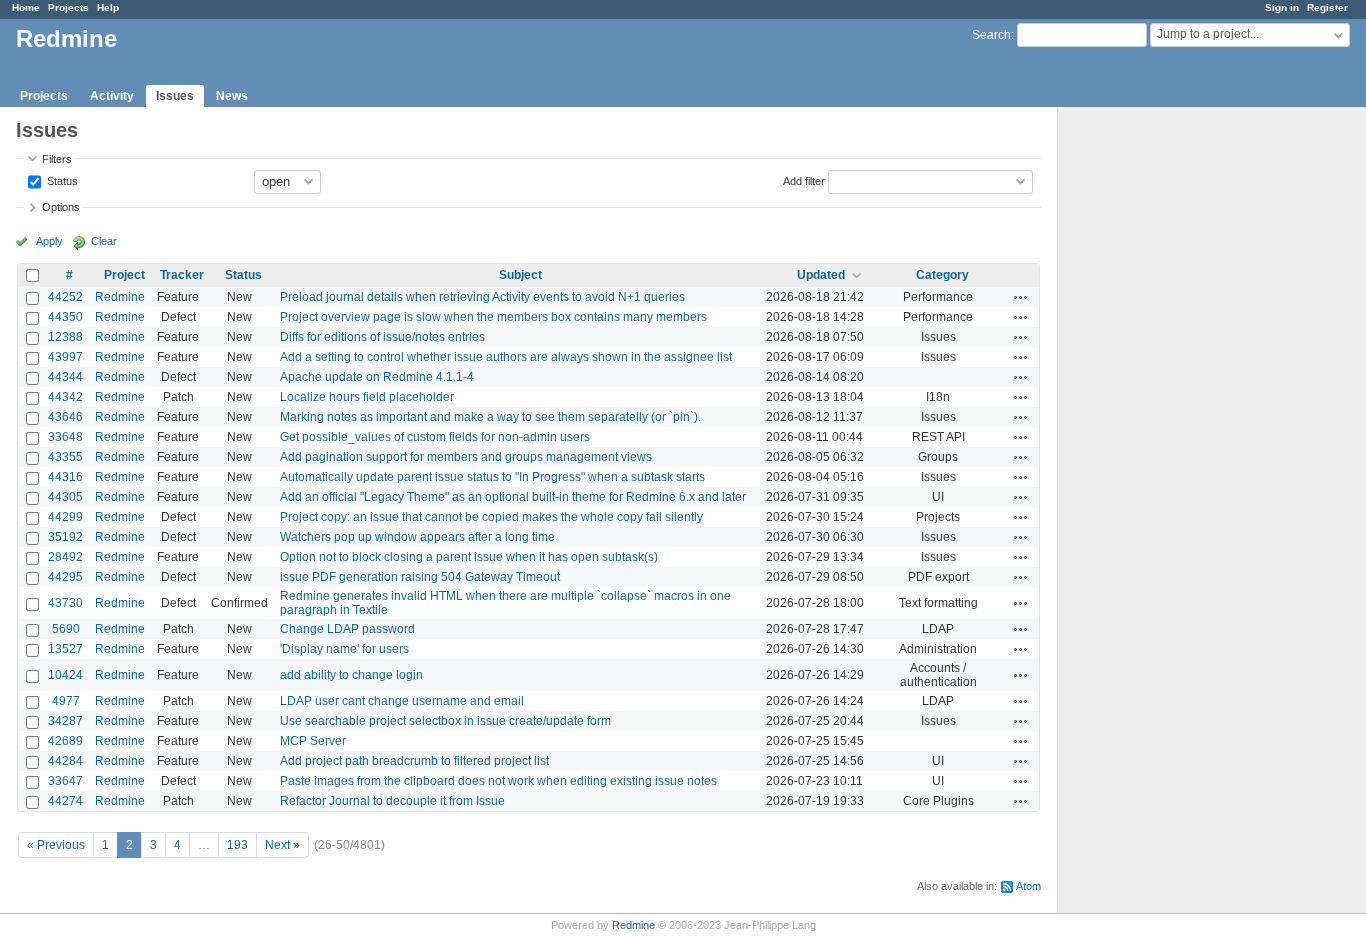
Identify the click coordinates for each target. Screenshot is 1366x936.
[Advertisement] (1158, 421)
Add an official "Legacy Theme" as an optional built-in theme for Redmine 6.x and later (513, 497)
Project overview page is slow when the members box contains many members (493, 317)
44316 (65, 477)
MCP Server (313, 741)
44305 (65, 497)
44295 (65, 577)
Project (124, 275)
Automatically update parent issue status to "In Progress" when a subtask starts (492, 477)
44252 (65, 297)
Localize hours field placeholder (367, 397)
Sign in (1282, 7)
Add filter (804, 180)
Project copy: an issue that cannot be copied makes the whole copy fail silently (491, 517)
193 (237, 845)
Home (26, 7)
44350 (65, 317)
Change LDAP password (347, 629)
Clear (104, 241)
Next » (282, 845)
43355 (65, 457)
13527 (65, 649)
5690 (66, 629)
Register (1327, 7)
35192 (65, 537)
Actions (1021, 297)
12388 (65, 337)
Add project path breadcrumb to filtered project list (414, 761)
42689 (65, 741)
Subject (520, 275)
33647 (65, 781)
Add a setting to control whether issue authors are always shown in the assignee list (506, 357)
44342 (65, 397)
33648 (65, 437)
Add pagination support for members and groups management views (466, 457)
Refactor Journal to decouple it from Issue (392, 801)
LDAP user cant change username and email (402, 701)
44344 (65, 377)
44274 (65, 801)
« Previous (56, 845)
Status (61, 180)
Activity (112, 96)
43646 (65, 417)
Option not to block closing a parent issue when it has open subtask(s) (469, 557)
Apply (49, 241)
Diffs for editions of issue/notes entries (382, 337)
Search (991, 35)
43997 (65, 357)
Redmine (120, 297)
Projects (68, 7)
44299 (65, 517)
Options (61, 207)
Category (942, 275)
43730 (65, 603)
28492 (65, 557)
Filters (57, 159)
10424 (65, 675)
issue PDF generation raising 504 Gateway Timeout (420, 577)
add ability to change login (351, 675)
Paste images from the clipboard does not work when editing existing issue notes (498, 781)
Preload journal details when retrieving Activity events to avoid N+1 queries (482, 297)
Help (108, 7)
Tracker (182, 275)
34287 (65, 721)
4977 (66, 701)
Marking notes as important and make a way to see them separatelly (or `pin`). (490, 417)
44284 (65, 761)
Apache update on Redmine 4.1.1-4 (377, 377)
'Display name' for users (344, 649)
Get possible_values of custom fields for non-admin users (435, 437)
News (232, 96)
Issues (175, 96)
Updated (821, 275)
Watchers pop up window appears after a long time (417, 537)
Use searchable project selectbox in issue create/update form (445, 721)
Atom (1028, 886)
